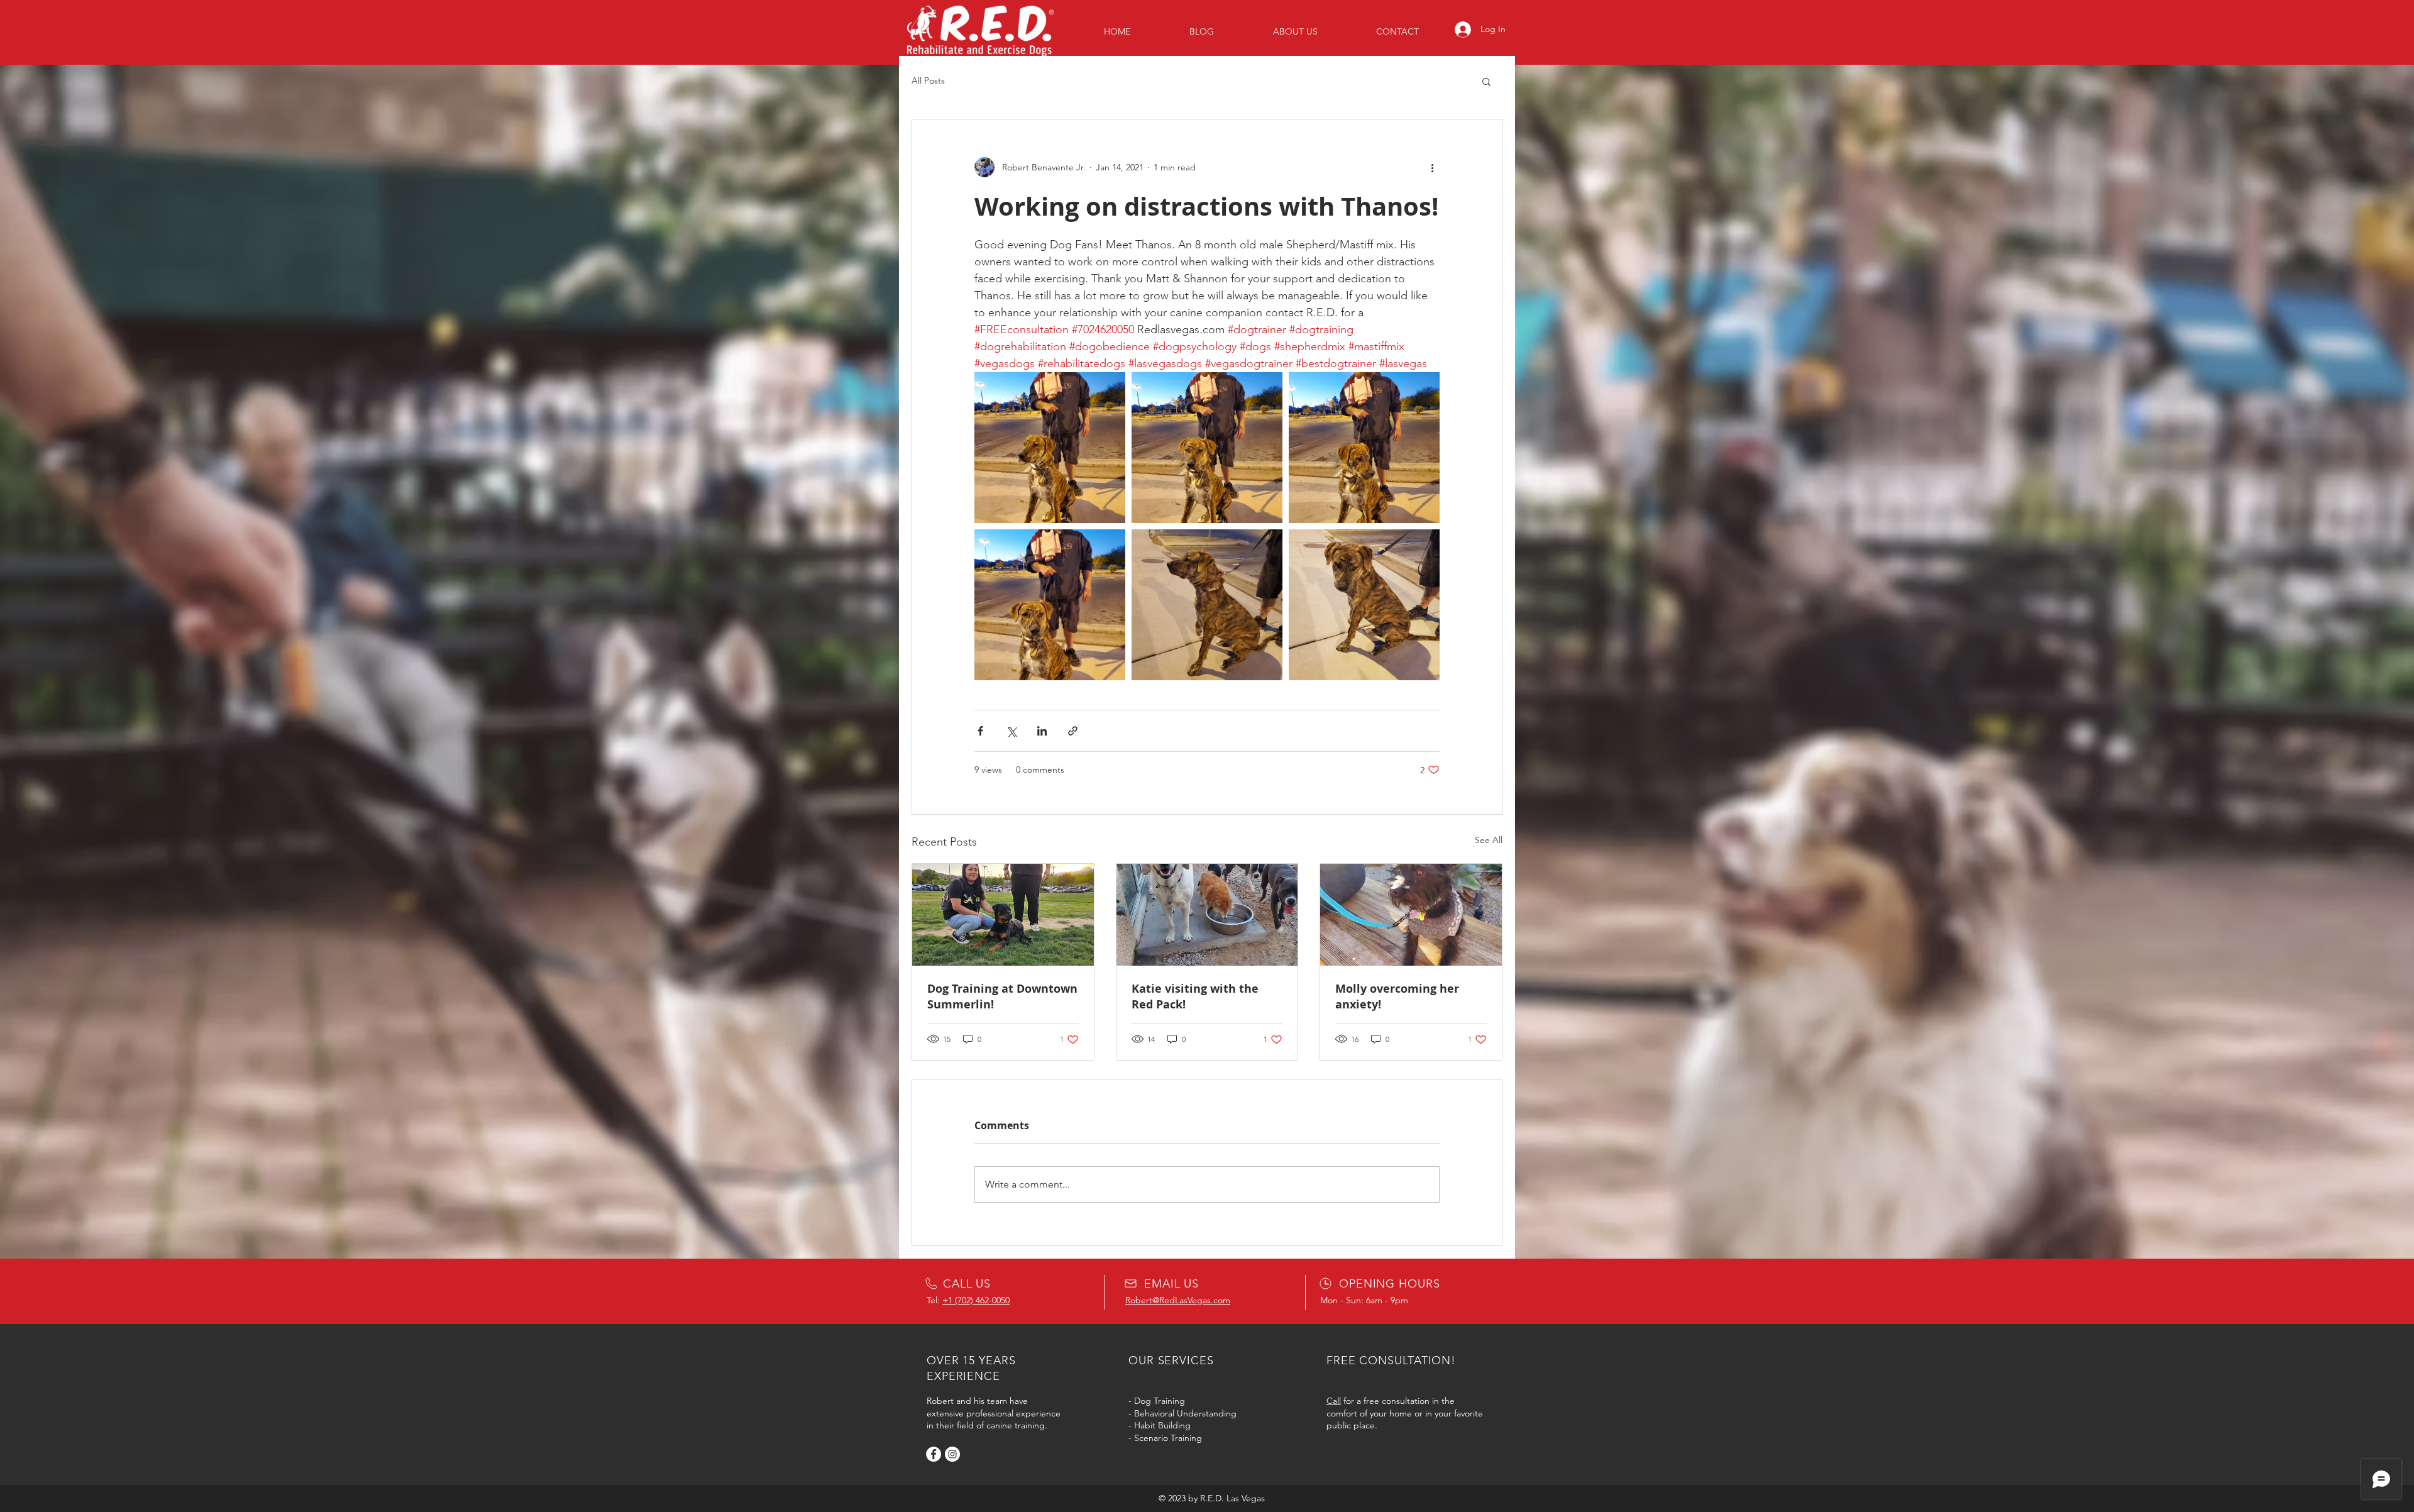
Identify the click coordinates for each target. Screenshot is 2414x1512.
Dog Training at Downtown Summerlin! (1002, 996)
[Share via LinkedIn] (1042, 731)
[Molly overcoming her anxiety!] (1411, 915)
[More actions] (1432, 167)
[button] (1486, 81)
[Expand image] (1050, 448)
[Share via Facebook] (980, 731)
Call (1334, 1401)
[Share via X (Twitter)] (1011, 731)
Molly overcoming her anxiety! (1397, 996)
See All (1489, 840)
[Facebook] (934, 1454)
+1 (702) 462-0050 (976, 1300)
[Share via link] (1073, 731)
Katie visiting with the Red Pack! (1195, 996)
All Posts (928, 80)
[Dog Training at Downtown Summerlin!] (1003, 915)
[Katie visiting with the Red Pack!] (1207, 915)
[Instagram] (952, 1454)
